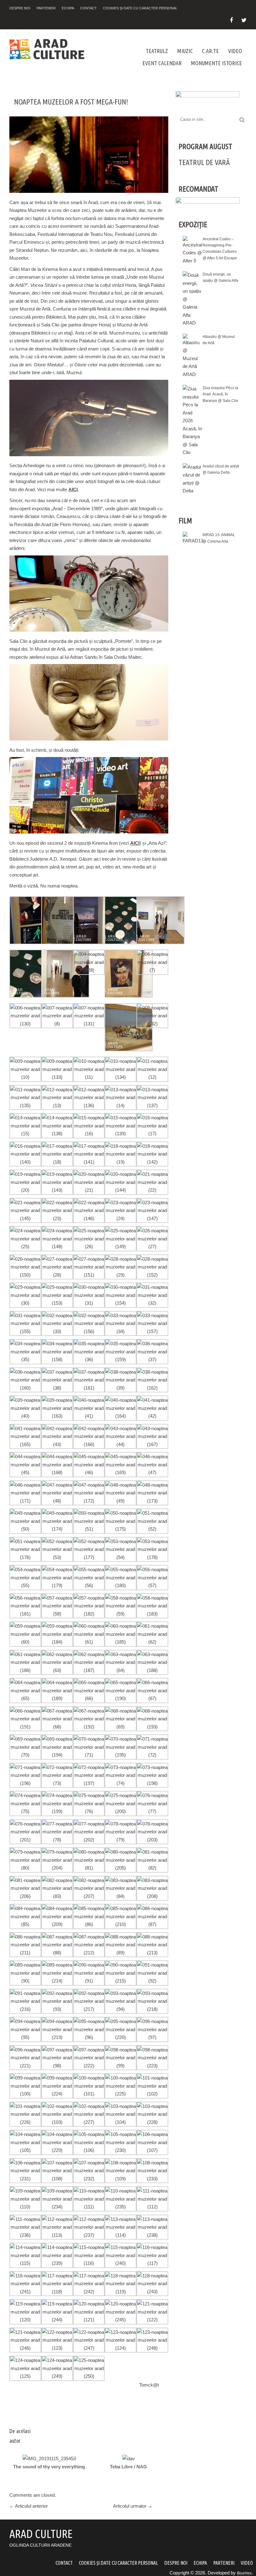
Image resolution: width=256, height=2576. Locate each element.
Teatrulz (157, 51)
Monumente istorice (217, 63)
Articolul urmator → (133, 2506)
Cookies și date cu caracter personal (140, 8)
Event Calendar (162, 63)
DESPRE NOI (20, 8)
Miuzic (185, 51)
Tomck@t (149, 2385)
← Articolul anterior (29, 2506)
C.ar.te (210, 51)
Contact (89, 8)
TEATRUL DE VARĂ (204, 162)
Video (235, 51)
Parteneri (46, 8)
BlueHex (244, 2573)
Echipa (68, 8)
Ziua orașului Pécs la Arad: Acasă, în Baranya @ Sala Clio (220, 394)
